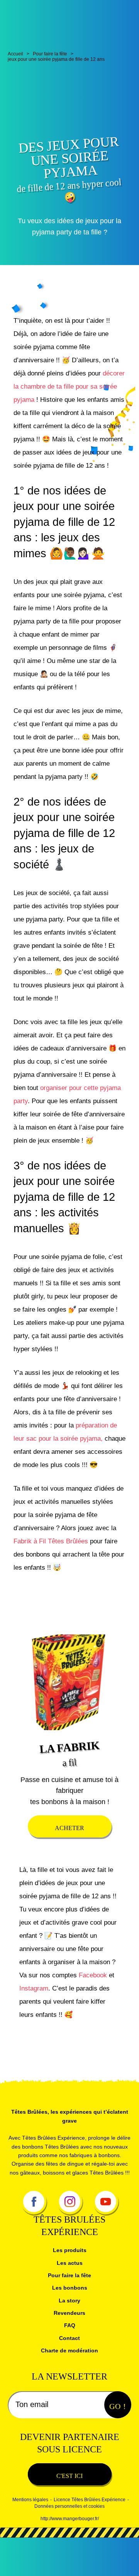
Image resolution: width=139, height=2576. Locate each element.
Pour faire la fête (70, 2313)
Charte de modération (70, 2389)
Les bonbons (69, 2326)
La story (69, 2338)
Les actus (69, 2301)
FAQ (70, 2363)
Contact (69, 2376)
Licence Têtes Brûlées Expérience (90, 2538)
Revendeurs (70, 2351)
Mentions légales (30, 2538)
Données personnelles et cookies (69, 2545)
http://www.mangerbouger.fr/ (70, 2557)
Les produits (69, 2288)
